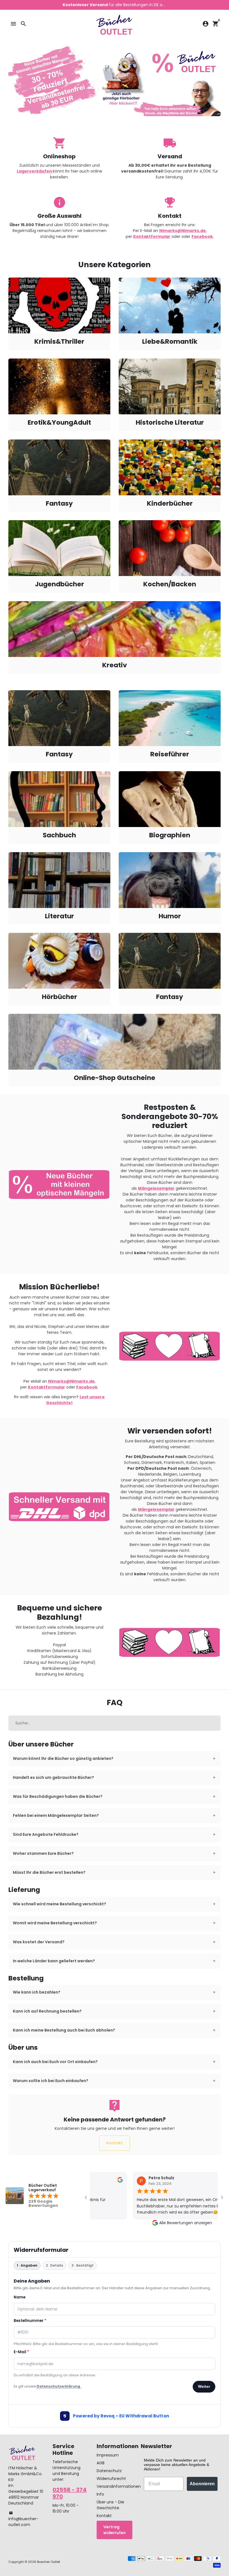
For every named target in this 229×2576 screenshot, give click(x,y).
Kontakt (115, 2143)
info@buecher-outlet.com (23, 2519)
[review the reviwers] (109, 2181)
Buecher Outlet (49, 2562)
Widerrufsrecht (111, 2479)
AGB (101, 2463)
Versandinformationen (119, 2486)
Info (100, 2494)
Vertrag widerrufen (115, 2530)
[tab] (115, 1759)
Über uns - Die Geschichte (110, 2505)
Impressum (108, 2455)
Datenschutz (109, 2471)
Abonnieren (202, 2484)
